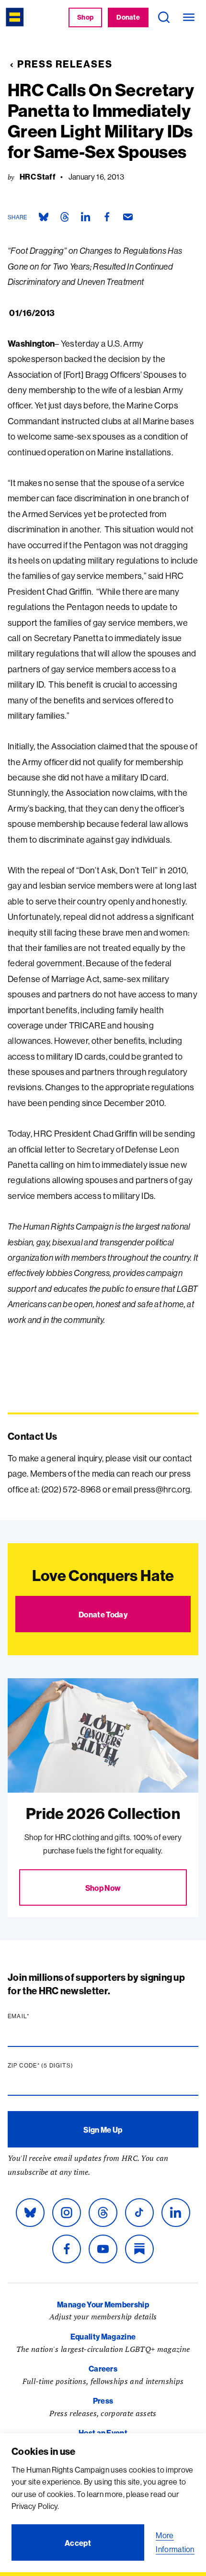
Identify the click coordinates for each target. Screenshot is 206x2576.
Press (103, 2401)
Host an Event (103, 2433)
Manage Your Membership (103, 2305)
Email (37, 2016)
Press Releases (65, 64)
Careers (103, 2369)
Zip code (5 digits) (59, 2066)
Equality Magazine (103, 2337)
